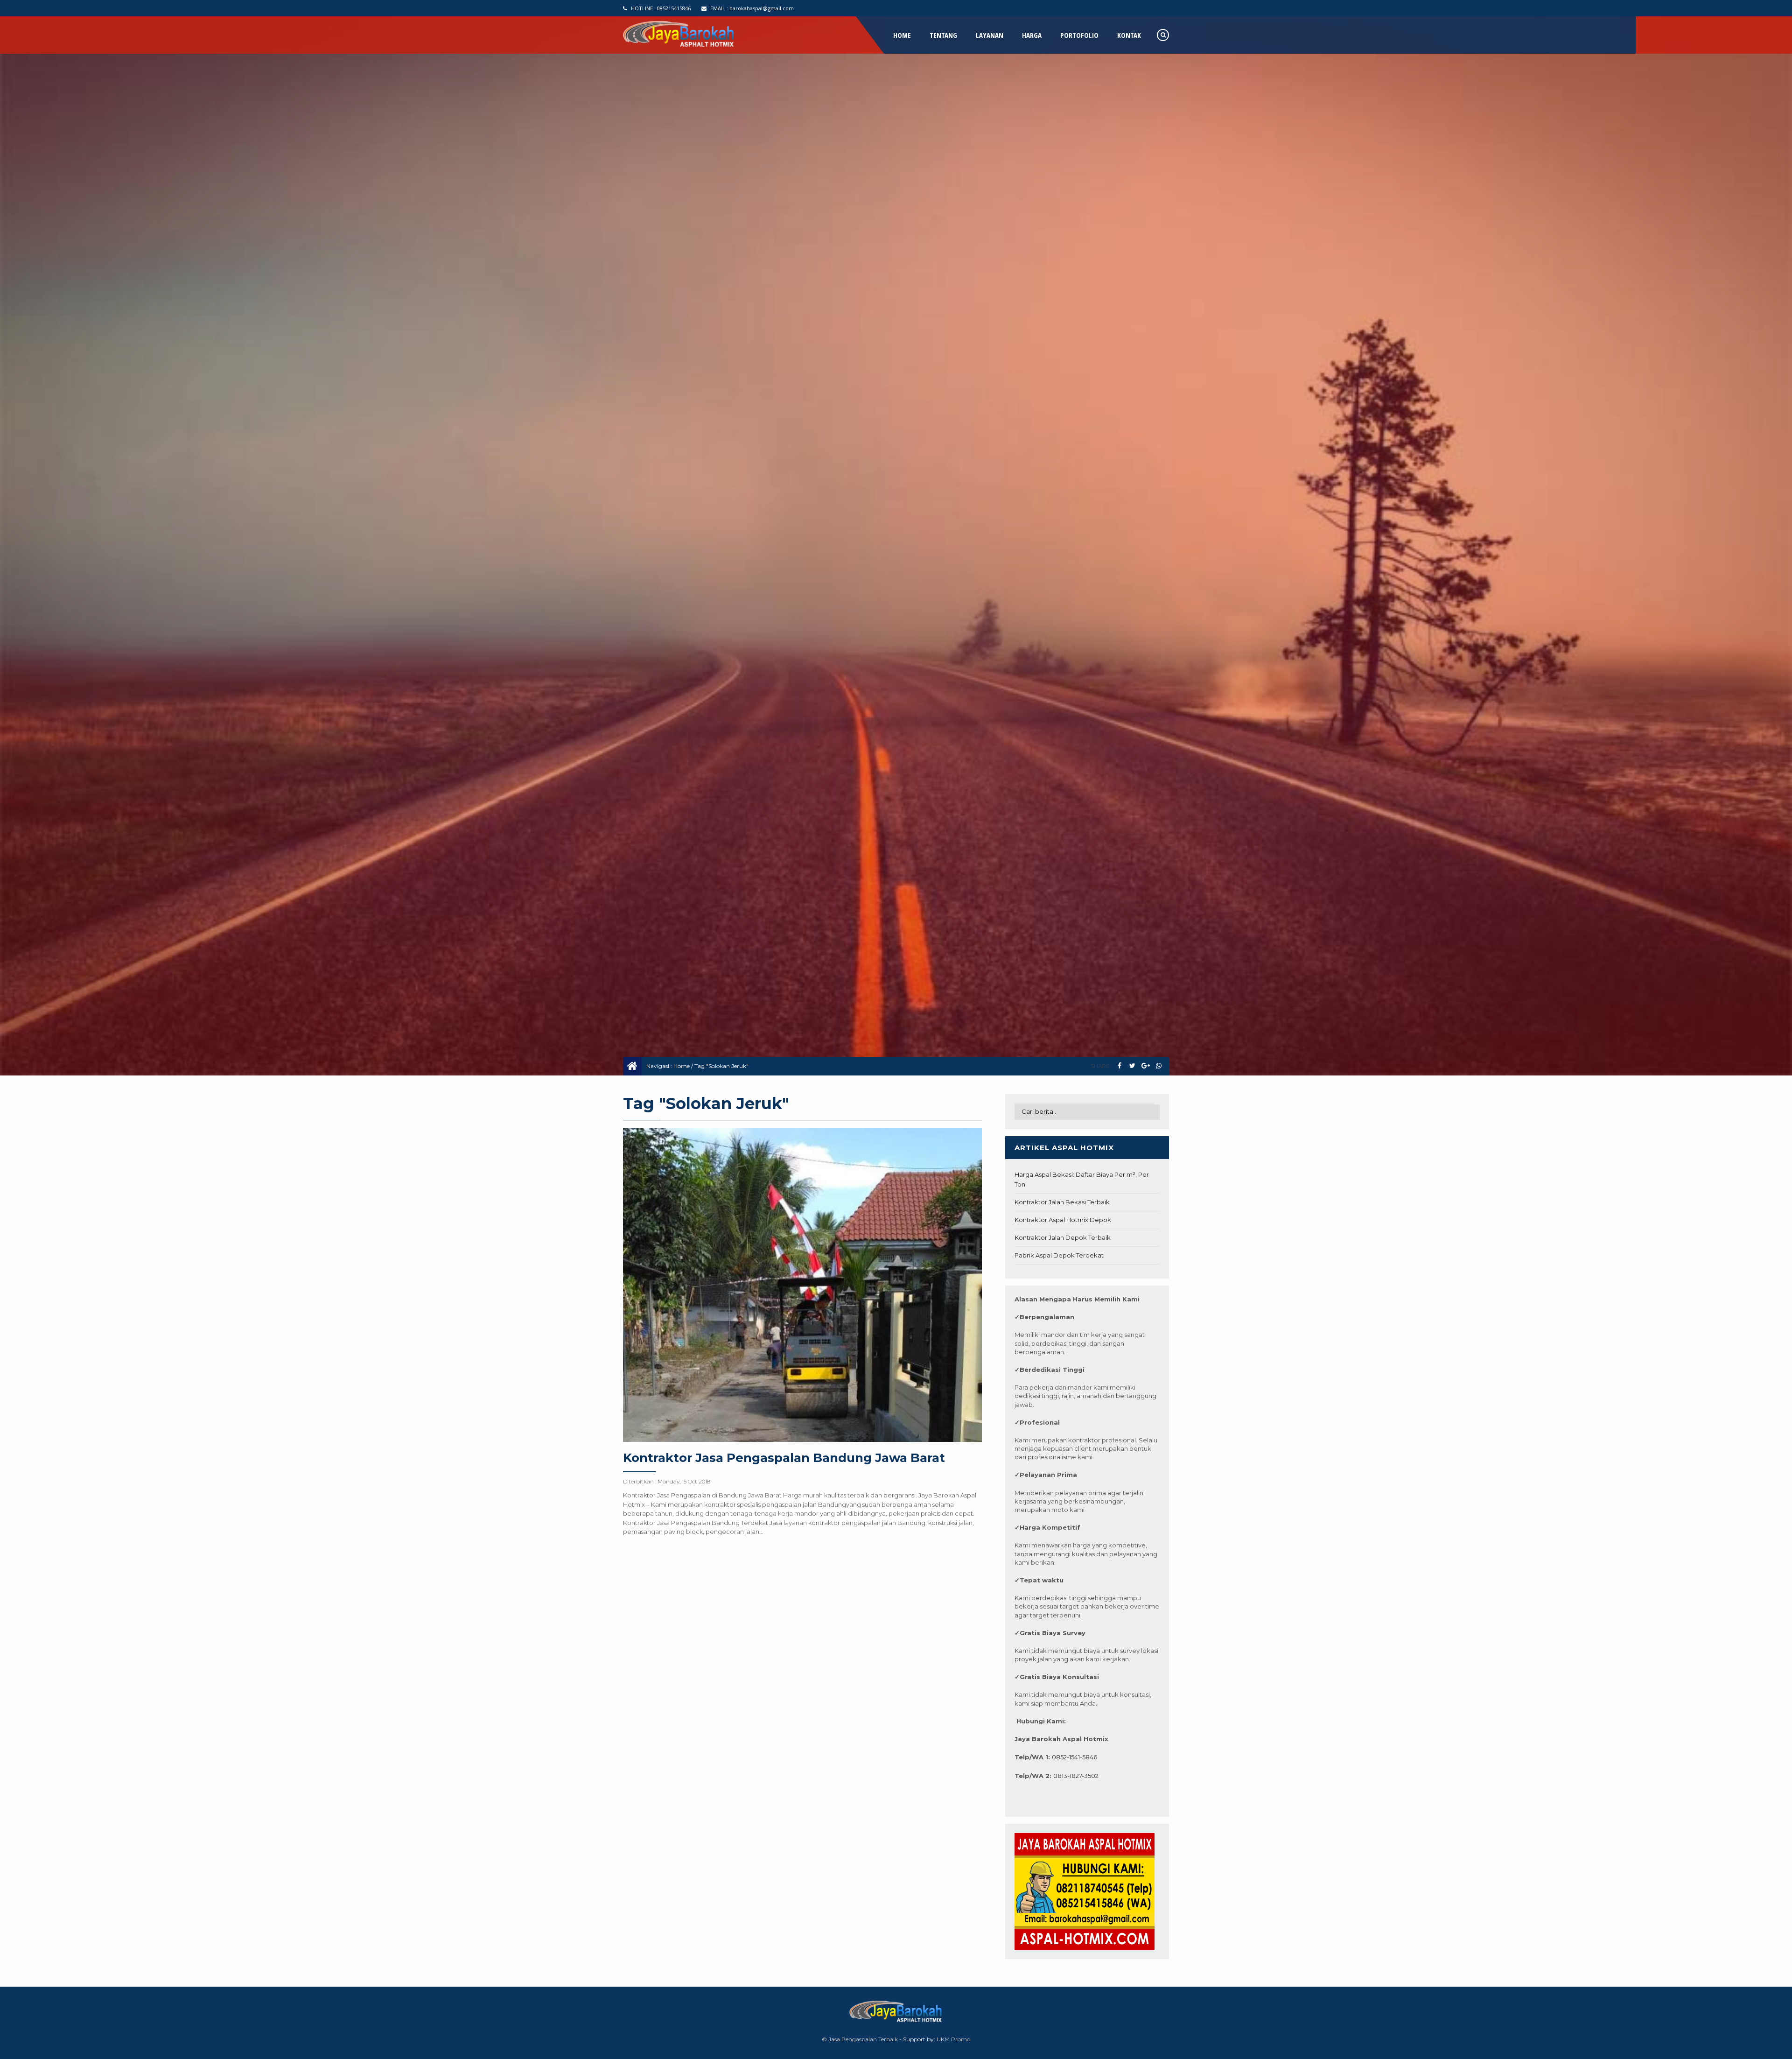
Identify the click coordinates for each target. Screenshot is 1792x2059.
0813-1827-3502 (1076, 1776)
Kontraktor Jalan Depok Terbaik (1063, 1237)
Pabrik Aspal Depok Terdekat (1059, 1255)
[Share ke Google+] (1145, 1066)
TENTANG (943, 35)
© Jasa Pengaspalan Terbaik (860, 2039)
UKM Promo (953, 2039)
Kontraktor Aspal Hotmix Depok (1063, 1220)
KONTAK (1129, 35)
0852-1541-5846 (1074, 1757)
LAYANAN (990, 35)
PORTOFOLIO (1079, 35)
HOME (902, 35)
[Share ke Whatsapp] (1158, 1066)
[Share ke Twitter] (1132, 1066)
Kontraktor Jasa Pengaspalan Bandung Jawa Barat (784, 1458)
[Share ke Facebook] (1119, 1066)
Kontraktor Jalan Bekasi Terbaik (1062, 1202)
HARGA (1032, 35)
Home (682, 1066)
